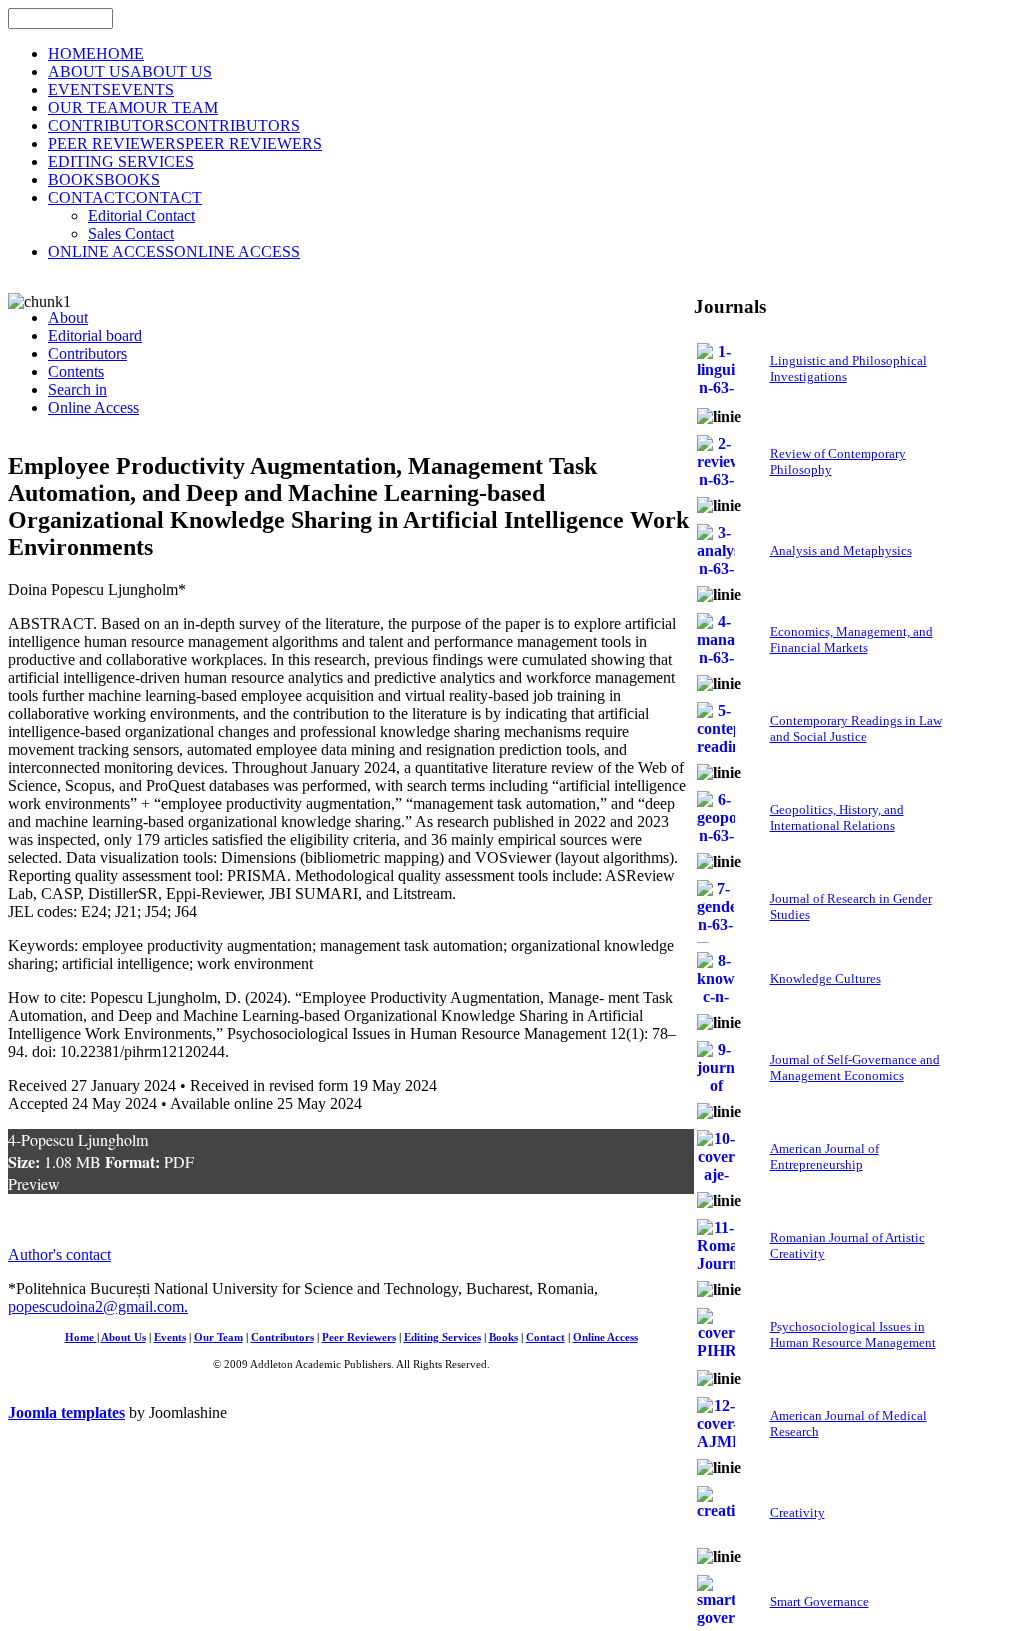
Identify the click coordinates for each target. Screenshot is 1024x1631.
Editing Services (442, 1337)
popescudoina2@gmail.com (96, 1306)
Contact (545, 1337)
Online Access (605, 1337)
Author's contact (59, 1254)
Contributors (282, 1337)
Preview (34, 1183)
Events (170, 1337)
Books (503, 1337)
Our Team (218, 1337)
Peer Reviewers (359, 1337)
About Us (123, 1337)
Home (81, 1337)
